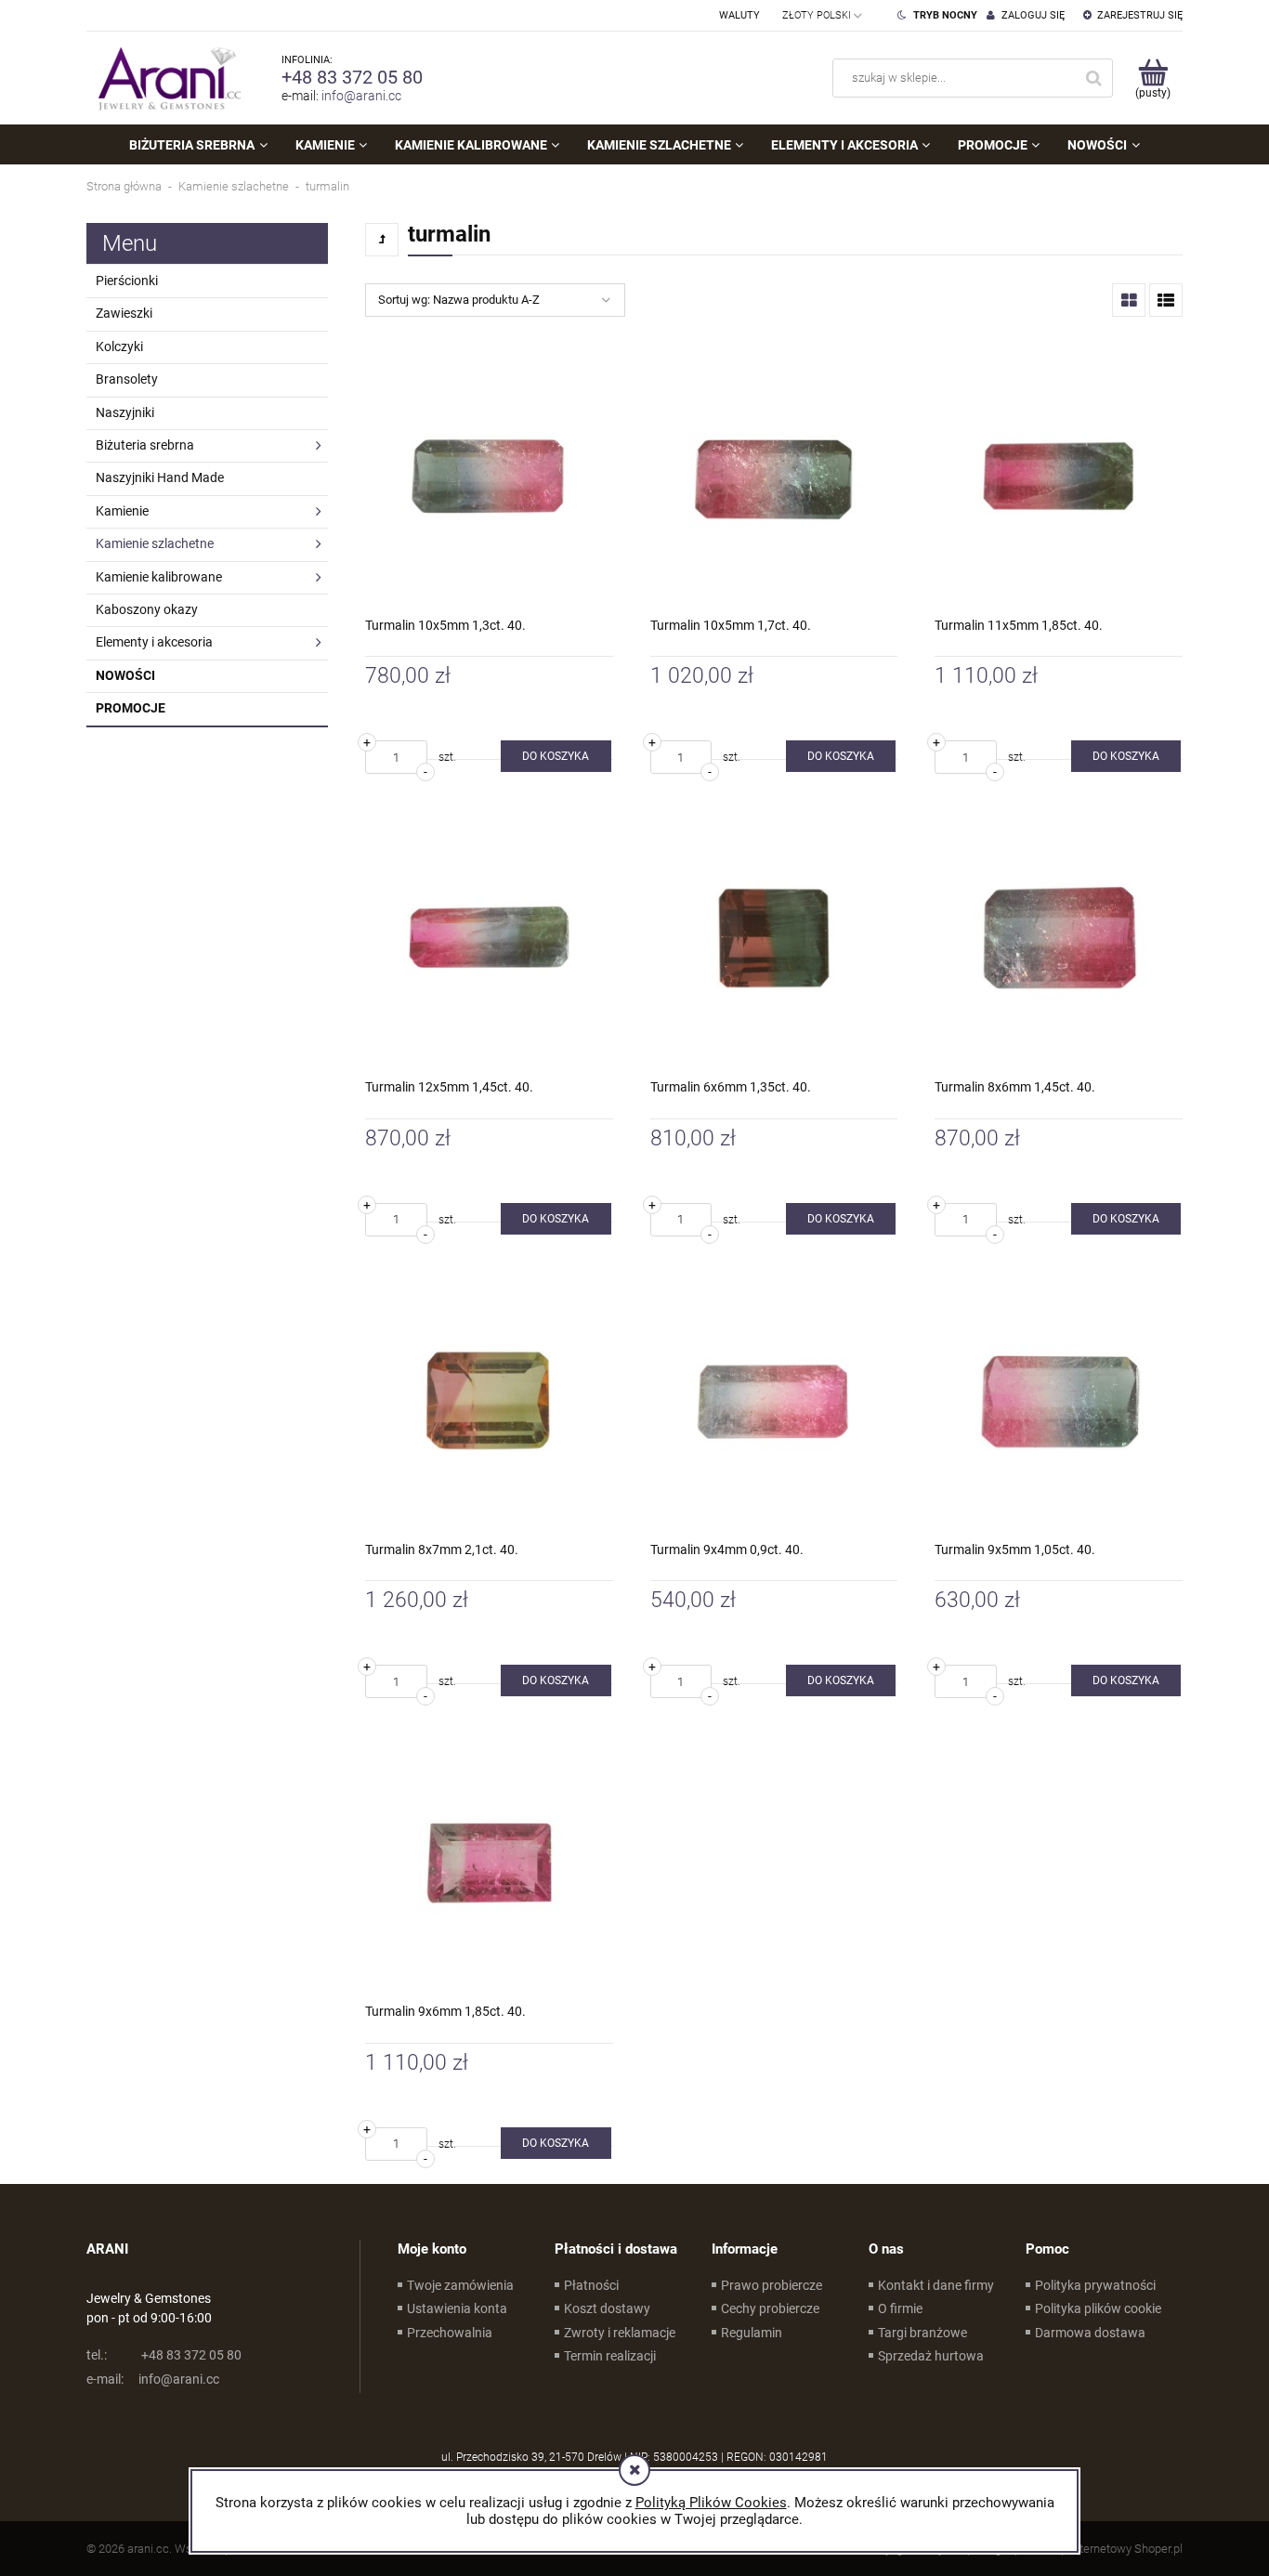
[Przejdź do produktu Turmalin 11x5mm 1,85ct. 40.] (1059, 476)
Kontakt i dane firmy (936, 2285)
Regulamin (752, 2333)
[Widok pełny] (1166, 300)
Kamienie (122, 511)
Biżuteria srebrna (145, 445)
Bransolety (127, 379)
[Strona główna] (165, 78)
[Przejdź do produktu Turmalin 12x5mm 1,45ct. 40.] (489, 938)
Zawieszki (124, 313)
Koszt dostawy (607, 2308)
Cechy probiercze (770, 2308)
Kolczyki (119, 347)
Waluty (739, 15)
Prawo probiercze (772, 2285)
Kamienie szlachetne (155, 543)
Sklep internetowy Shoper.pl (1111, 2549)
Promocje (131, 708)
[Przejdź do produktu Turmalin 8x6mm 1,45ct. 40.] (1059, 938)
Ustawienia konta (457, 2308)
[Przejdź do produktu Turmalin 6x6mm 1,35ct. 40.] (774, 938)
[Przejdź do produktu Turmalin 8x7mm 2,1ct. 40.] (489, 1400)
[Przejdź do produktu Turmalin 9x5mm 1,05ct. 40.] (1059, 1400)
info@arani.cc (361, 96)
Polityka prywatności (1095, 2285)
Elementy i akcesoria (154, 642)
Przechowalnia (450, 2333)
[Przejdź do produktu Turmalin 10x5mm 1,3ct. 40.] (489, 476)
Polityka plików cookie (1098, 2308)
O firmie (900, 2308)
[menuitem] (198, 145)
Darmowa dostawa (1090, 2333)
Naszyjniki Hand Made (160, 477)
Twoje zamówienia (460, 2285)
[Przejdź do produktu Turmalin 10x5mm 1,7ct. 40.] (774, 476)
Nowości (125, 675)
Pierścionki (127, 281)
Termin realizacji (610, 2356)
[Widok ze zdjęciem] (1129, 300)
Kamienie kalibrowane (159, 577)
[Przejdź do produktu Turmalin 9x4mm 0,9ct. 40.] (774, 1400)
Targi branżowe (922, 2333)
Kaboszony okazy (147, 609)
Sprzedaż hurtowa (931, 2356)
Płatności (591, 2285)
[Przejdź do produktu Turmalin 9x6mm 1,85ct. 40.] (489, 1862)
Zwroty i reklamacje (620, 2333)
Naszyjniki (125, 412)
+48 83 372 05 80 (352, 77)
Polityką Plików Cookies (711, 2503)
